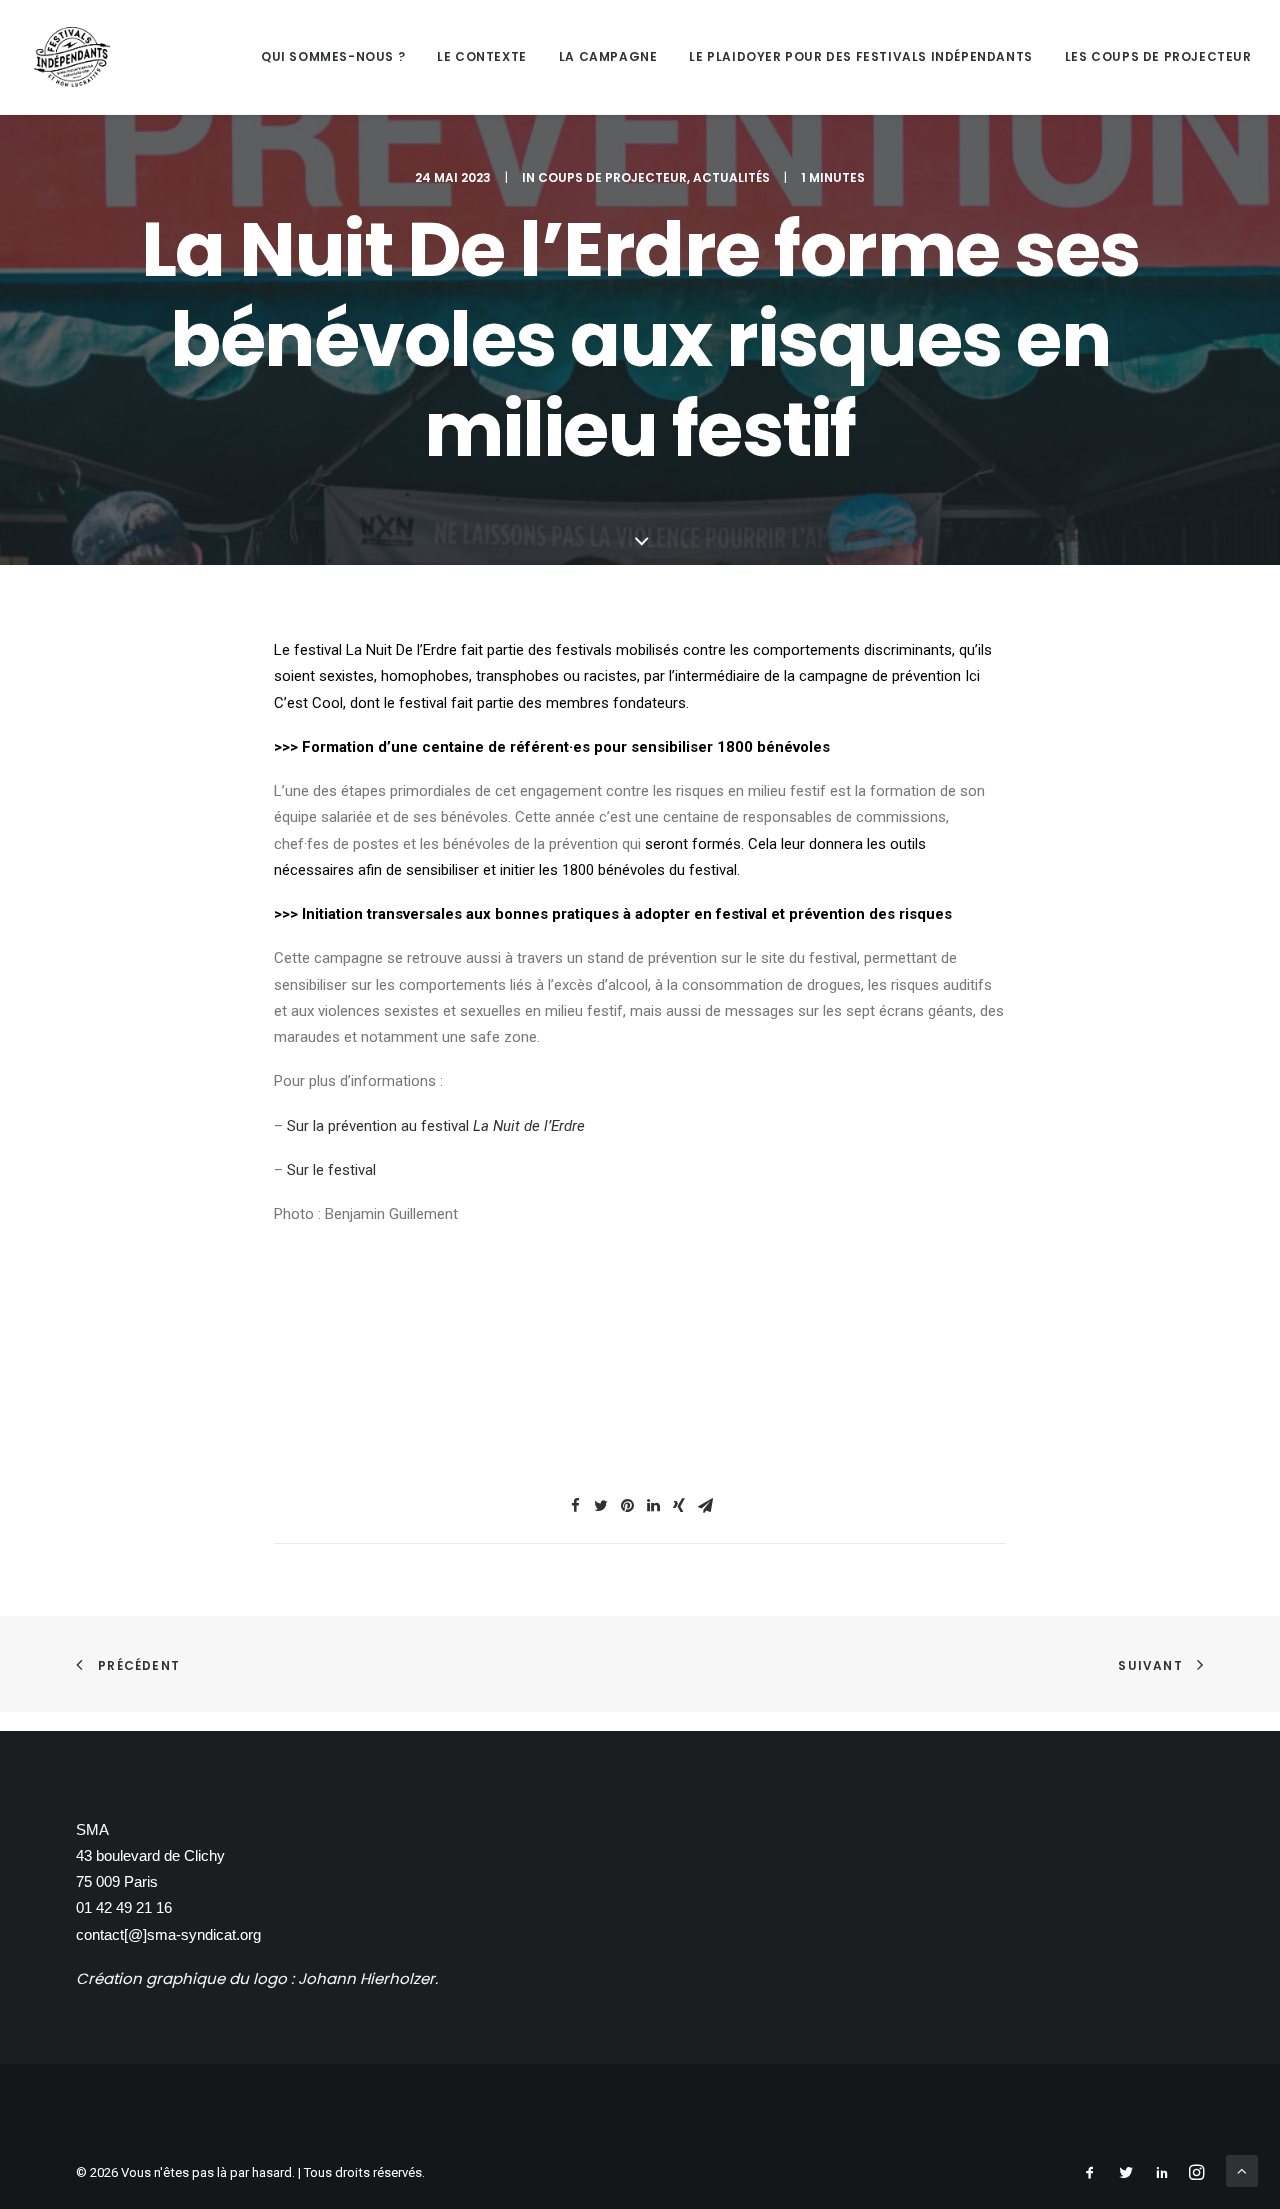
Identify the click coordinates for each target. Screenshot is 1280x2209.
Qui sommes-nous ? (333, 56)
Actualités (731, 177)
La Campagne (608, 56)
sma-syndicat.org (204, 1934)
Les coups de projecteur (1158, 56)
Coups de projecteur (612, 177)
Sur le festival (331, 1170)
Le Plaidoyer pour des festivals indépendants (860, 56)
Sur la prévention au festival (436, 1126)
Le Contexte (482, 56)
